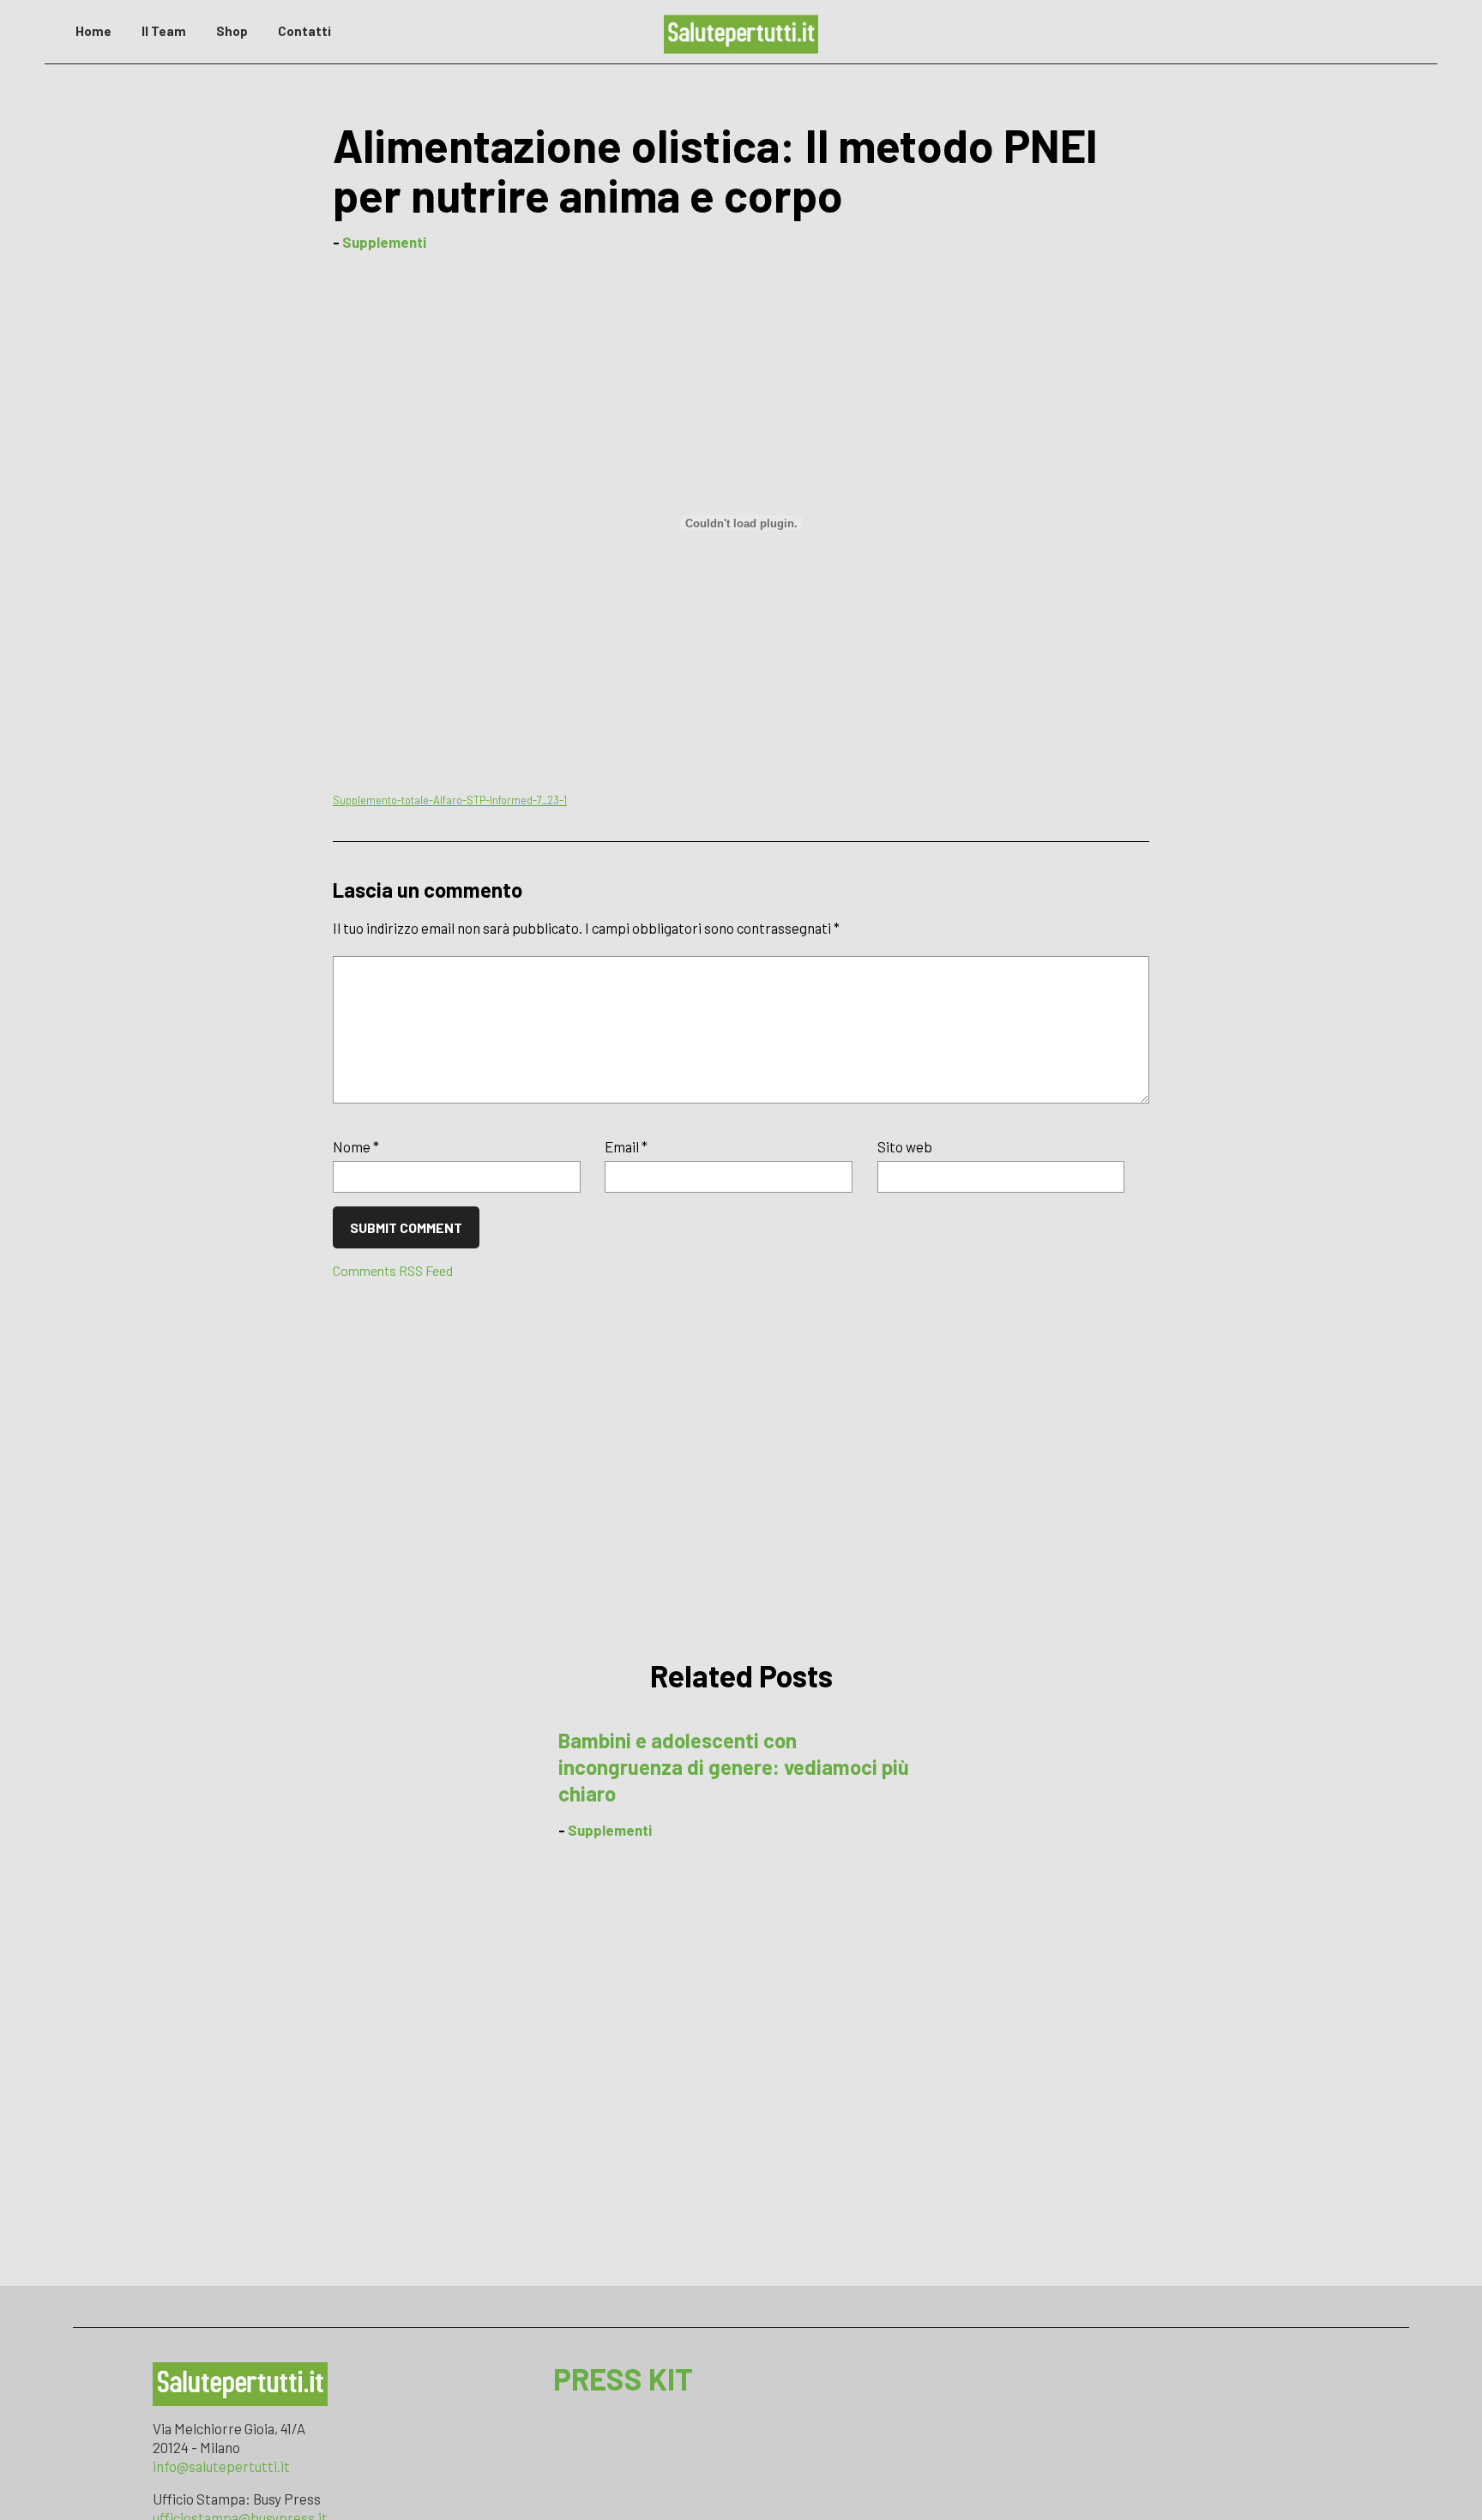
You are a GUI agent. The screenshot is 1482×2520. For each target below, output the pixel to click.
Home (93, 31)
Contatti (304, 31)
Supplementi (384, 242)
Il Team (164, 31)
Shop (232, 31)
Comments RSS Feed (393, 1270)
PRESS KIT (623, 2379)
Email (626, 1146)
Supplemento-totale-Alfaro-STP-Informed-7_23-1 (450, 800)
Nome (356, 1146)
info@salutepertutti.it (221, 2466)
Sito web (905, 1146)
